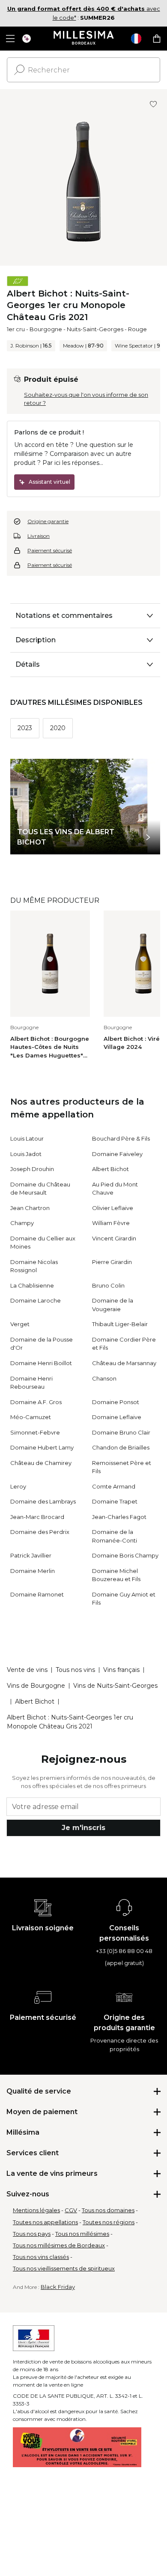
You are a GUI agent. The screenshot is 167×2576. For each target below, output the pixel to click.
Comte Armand (114, 1486)
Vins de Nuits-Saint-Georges (115, 1686)
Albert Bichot (110, 1169)
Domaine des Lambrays (43, 1501)
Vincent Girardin (114, 1238)
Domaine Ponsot (116, 1402)
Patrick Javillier (31, 1555)
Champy (22, 1223)
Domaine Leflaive (117, 1417)
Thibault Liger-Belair (120, 1324)
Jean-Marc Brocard (37, 1517)
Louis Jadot (26, 1154)
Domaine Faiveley (117, 1154)
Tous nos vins (75, 1670)
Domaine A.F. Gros (36, 1402)
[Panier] (157, 39)
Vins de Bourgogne (36, 1686)
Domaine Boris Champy (125, 1555)
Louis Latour (27, 1138)
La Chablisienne (32, 1285)
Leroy (18, 1486)
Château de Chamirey (41, 1463)
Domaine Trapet (115, 1501)
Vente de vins (27, 1670)
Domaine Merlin (33, 1571)
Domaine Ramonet (37, 1594)
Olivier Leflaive (113, 1208)
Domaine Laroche (36, 1300)
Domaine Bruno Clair (121, 1432)
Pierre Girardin (112, 1262)
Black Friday (58, 2287)
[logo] (84, 39)
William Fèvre (111, 1223)
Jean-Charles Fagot (119, 1517)
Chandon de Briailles (121, 1447)
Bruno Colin (108, 1285)
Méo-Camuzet (31, 1417)
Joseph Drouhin (32, 1169)
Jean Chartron (30, 1208)
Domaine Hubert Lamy (42, 1447)
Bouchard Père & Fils (121, 1138)
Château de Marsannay (124, 1363)
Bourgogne (46, 329)
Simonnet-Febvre (35, 1432)
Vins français (121, 1670)
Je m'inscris (83, 1828)
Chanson (104, 1378)
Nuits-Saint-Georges (95, 329)
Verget (20, 1324)
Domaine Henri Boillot (41, 1363)
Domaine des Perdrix (40, 1532)
